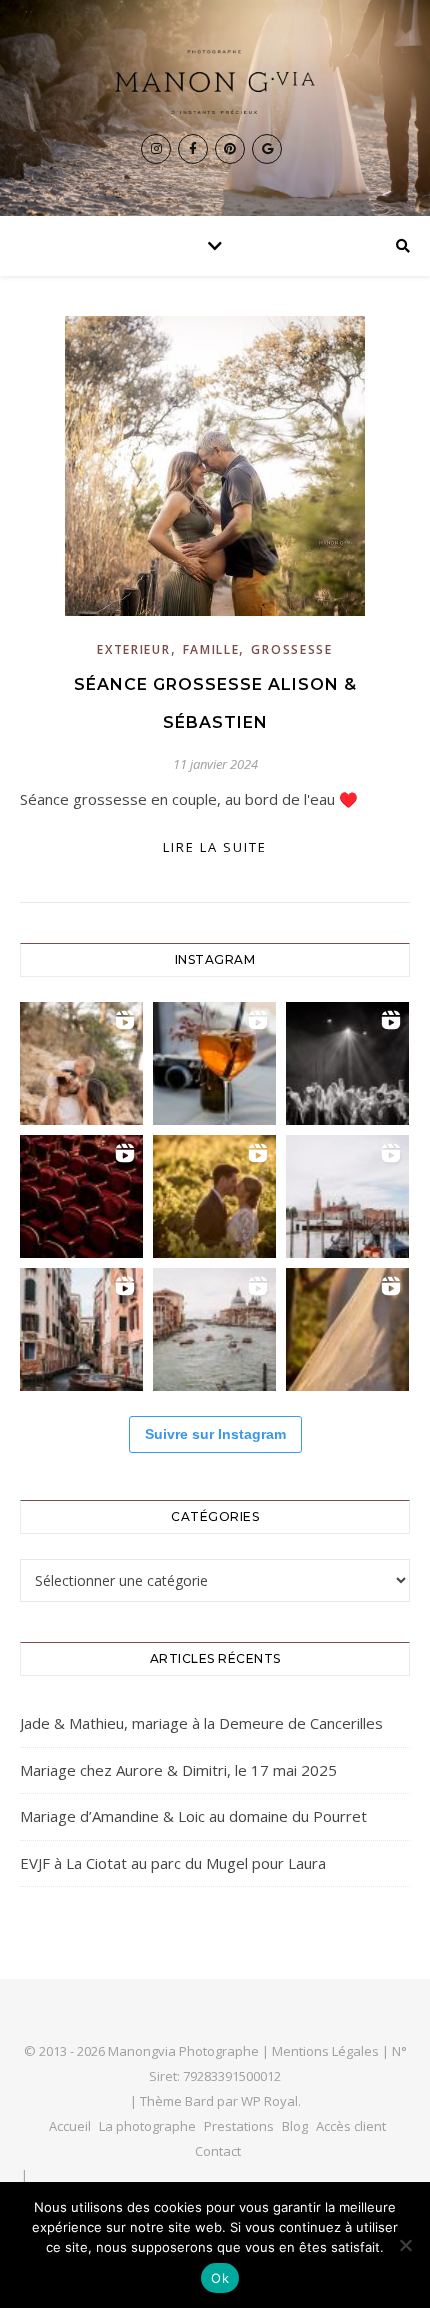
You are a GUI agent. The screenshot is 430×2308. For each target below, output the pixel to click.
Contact (218, 2151)
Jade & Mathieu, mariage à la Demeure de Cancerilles (201, 1723)
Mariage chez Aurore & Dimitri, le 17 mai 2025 (178, 1770)
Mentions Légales (325, 2051)
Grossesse (291, 649)
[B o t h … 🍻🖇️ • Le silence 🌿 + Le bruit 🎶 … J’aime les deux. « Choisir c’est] (81, 1063)
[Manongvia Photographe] (215, 82)
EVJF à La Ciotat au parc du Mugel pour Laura (173, 1863)
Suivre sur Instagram (215, 1434)
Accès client (351, 2126)
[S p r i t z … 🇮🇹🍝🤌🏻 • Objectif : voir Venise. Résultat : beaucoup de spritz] (81, 1329)
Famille (211, 649)
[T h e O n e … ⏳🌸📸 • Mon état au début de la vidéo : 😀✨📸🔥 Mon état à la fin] (214, 1196)
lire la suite (215, 847)
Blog (295, 2126)
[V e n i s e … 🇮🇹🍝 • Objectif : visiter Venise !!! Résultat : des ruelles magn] (214, 1329)
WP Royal (269, 2101)
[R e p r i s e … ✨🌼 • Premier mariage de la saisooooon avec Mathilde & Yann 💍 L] (347, 1329)
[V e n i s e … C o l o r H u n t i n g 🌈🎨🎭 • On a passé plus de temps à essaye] (214, 1063)
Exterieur (133, 649)
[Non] (405, 2245)
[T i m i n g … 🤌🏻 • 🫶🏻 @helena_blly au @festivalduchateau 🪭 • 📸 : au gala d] (347, 1063)
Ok (220, 2278)
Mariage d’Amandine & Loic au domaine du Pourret (193, 1816)
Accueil (70, 2126)
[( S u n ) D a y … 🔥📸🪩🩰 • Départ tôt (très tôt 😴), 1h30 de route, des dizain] (81, 1196)
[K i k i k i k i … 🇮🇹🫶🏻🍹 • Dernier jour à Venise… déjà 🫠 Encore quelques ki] (347, 1196)
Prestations (239, 2126)
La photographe (147, 2126)
